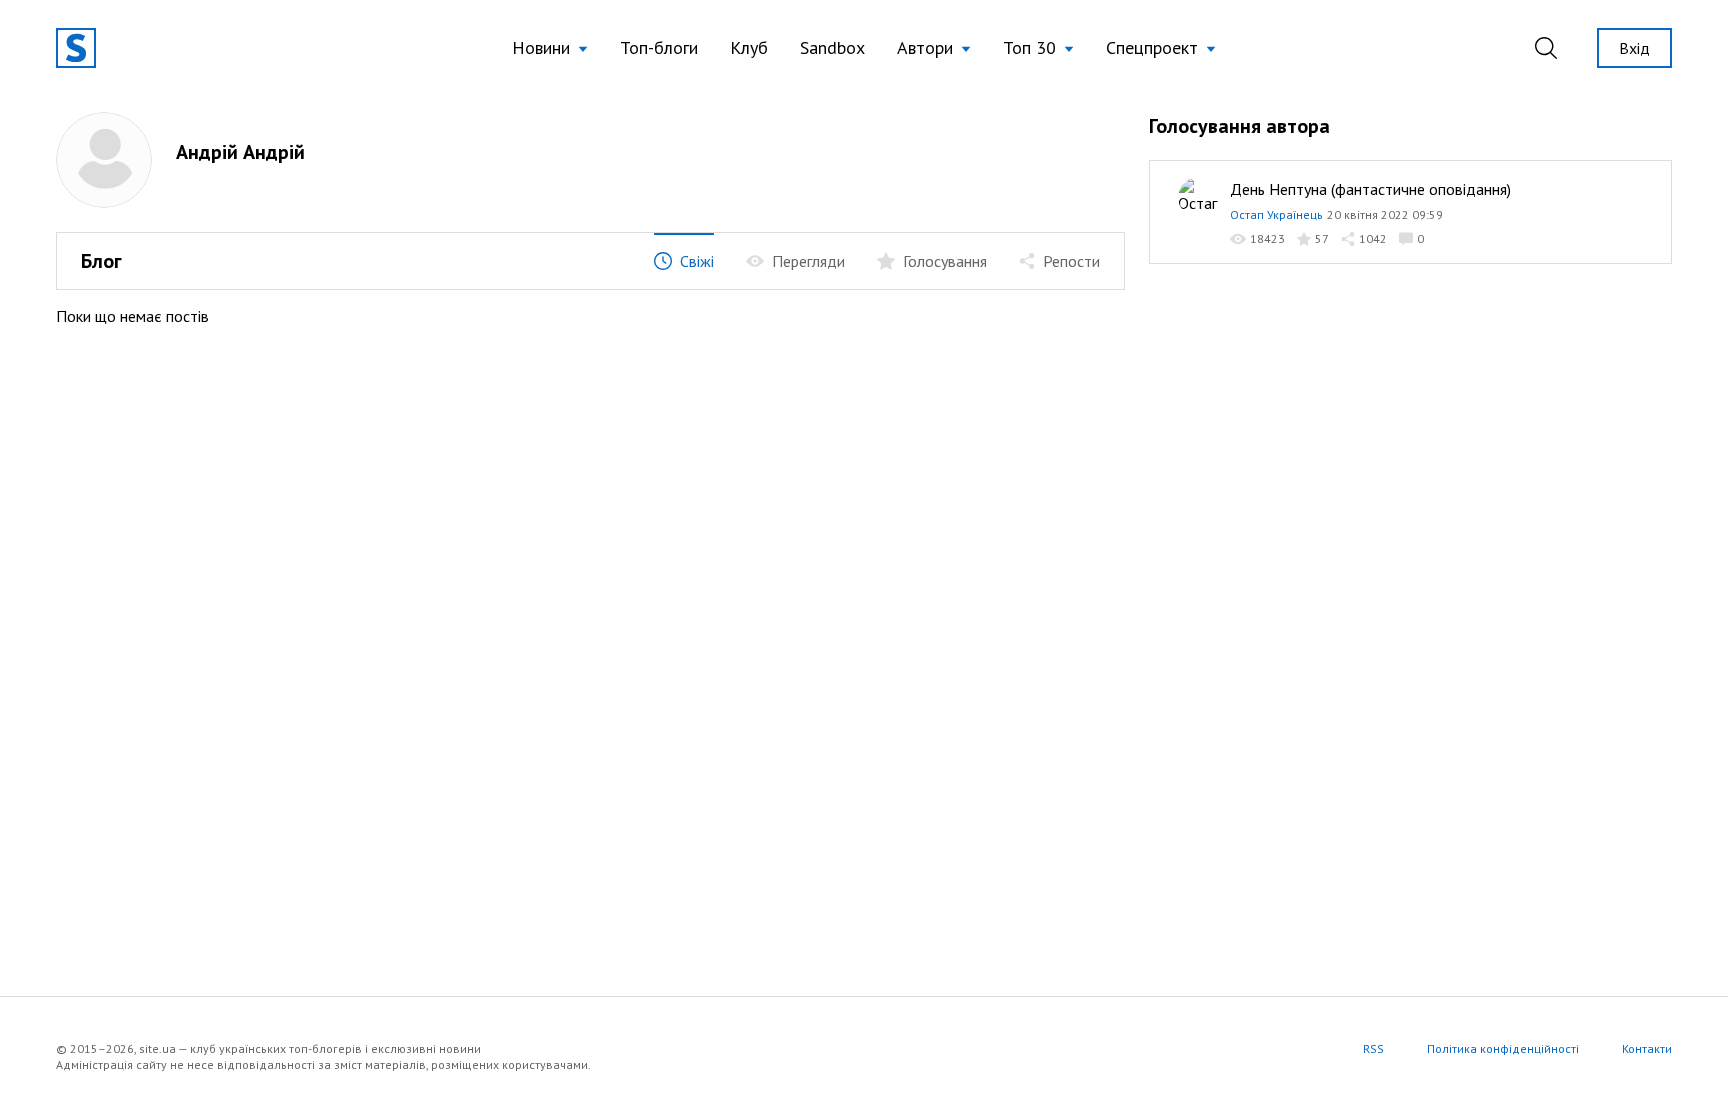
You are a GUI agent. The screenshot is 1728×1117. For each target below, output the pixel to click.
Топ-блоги (659, 47)
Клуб (749, 47)
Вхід (1634, 48)
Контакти (1647, 1048)
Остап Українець (1276, 214)
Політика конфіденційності (1503, 1048)
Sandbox (832, 47)
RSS (1373, 1048)
